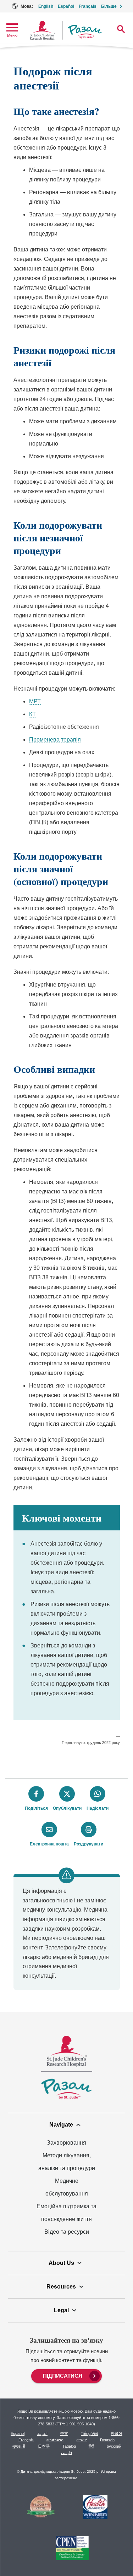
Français (88, 6)
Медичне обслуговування (67, 2187)
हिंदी (91, 2446)
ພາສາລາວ (55, 2440)
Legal (61, 2310)
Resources (61, 2287)
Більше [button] (109, 6)
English (46, 6)
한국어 (117, 2433)
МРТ (35, 701)
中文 (64, 2433)
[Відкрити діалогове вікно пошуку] (121, 29)
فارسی (66, 2453)
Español (66, 6)
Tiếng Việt (89, 2433)
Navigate (61, 2125)
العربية (42, 2433)
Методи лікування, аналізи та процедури (67, 2162)
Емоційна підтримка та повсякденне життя (66, 2213)
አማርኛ (82, 2440)
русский (114, 2446)
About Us (61, 2263)
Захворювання (66, 2143)
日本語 (44, 2446)
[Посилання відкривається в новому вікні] (41, 2508)
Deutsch (107, 2440)
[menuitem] (66, 2375)
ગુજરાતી (19, 2446)
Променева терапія (55, 740)
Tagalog (69, 2446)
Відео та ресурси (67, 2232)
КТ (32, 714)
